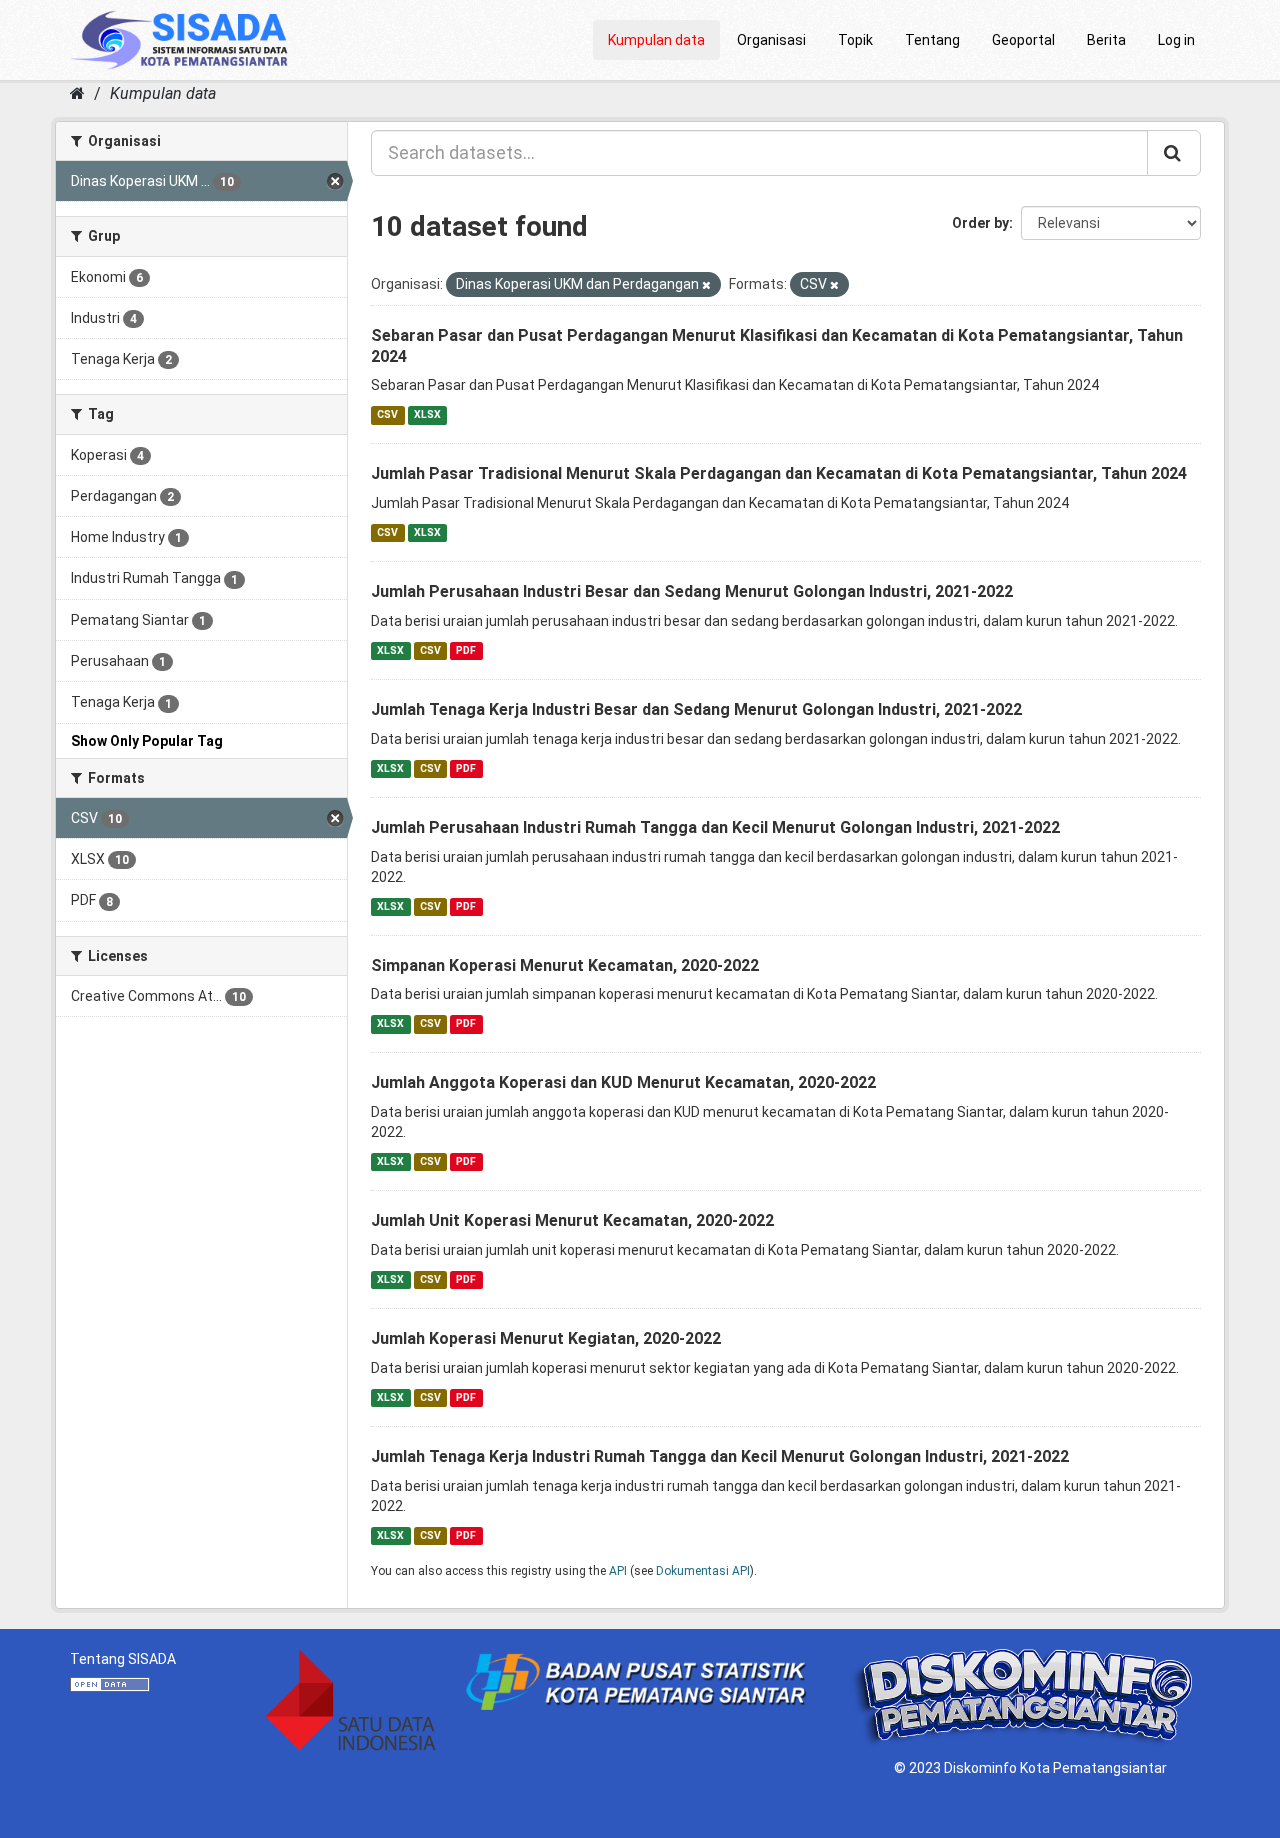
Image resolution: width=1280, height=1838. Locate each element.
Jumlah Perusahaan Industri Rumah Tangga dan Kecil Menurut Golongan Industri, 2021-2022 (715, 827)
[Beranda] (77, 93)
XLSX (427, 414)
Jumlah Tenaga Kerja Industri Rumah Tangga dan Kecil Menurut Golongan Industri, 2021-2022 (720, 1456)
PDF (466, 650)
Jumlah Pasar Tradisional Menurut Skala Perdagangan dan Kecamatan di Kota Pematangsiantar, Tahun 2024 (779, 473)
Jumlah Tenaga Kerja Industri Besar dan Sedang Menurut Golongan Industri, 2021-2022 (696, 709)
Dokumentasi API (703, 1571)
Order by (980, 223)
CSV (387, 414)
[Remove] (706, 285)
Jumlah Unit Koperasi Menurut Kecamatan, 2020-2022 (572, 1220)
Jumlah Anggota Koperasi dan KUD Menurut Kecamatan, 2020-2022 (623, 1082)
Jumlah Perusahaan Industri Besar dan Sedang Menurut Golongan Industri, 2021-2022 (692, 591)
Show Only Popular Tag (147, 741)
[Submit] (1174, 153)
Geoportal (1023, 40)
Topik (855, 40)
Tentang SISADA (123, 1659)
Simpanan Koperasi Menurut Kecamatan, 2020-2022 (565, 965)
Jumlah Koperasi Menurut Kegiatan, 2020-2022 (546, 1338)
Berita (1106, 40)
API (618, 1571)
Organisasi (771, 40)
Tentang (932, 40)
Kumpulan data (656, 40)
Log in (1176, 40)
